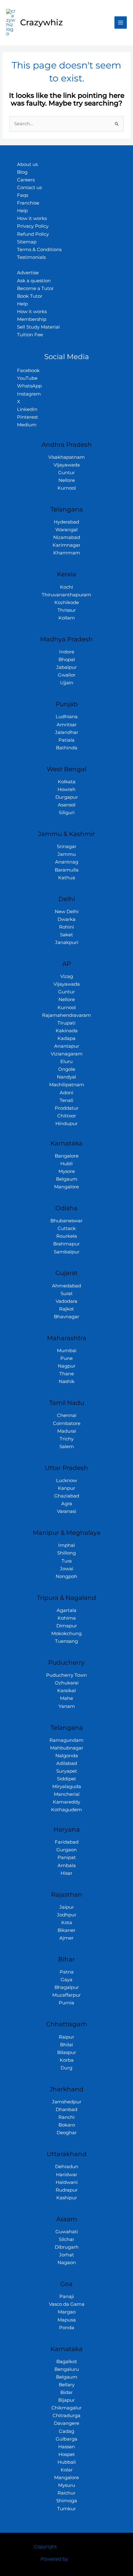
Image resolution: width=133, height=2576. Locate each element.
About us (27, 164)
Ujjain (67, 683)
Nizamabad (67, 537)
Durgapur (67, 797)
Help (22, 211)
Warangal (66, 530)
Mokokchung (66, 1634)
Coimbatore (67, 1423)
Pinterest (28, 417)
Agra (67, 1504)
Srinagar (67, 847)
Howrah (66, 789)
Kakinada (67, 1031)
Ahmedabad (66, 1286)
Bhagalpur (67, 1987)
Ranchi (66, 2117)
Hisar (66, 1873)
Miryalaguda (67, 1787)
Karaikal (66, 1691)
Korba (67, 2060)
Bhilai (66, 2045)
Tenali (66, 1100)
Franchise (28, 203)
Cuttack (67, 1228)
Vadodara (66, 1301)
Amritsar (67, 725)
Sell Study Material (38, 327)
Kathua (67, 878)
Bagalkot (67, 2362)
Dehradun (67, 2167)
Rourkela (67, 1236)
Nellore (67, 480)
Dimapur (67, 1626)
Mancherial (67, 1794)
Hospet (67, 2454)
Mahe (66, 1698)
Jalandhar (67, 732)
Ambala (67, 1866)
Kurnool (67, 488)
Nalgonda (67, 1756)
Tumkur (66, 2509)
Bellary (67, 2385)
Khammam (67, 553)
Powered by (54, 2559)
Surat (67, 1294)
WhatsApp (29, 386)
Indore (67, 652)
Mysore (67, 1171)
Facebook (28, 371)
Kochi (66, 587)
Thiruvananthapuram (66, 595)
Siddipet (66, 1779)
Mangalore (66, 1187)
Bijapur (66, 2400)
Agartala (66, 1610)
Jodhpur (67, 1915)
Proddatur (67, 1108)
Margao (67, 2312)
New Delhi (67, 912)
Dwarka (66, 919)
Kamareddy (66, 1802)
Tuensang (66, 1641)
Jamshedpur (67, 2102)
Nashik (67, 1381)
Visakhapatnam (66, 457)
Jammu (67, 854)
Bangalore (67, 1156)
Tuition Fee (30, 335)
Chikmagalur (66, 2408)
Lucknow (66, 1481)
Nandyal (66, 1077)
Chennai (67, 1415)
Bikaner (66, 1930)
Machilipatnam (67, 1085)
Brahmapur (66, 1244)
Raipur (66, 2037)
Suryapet (67, 1771)
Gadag (66, 2431)
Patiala (66, 740)
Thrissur (67, 610)
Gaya (66, 1980)
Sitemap (27, 242)
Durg (66, 2068)
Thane (67, 1374)
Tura (67, 1561)
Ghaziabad (67, 1496)
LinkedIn (27, 409)
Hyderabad (66, 522)
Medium (27, 425)
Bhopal (67, 660)
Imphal (66, 1545)
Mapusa (67, 2320)
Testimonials (31, 257)
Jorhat (66, 2255)
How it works (32, 218)
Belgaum (67, 1179)
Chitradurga (66, 2416)
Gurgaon (66, 1850)
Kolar (67, 2470)
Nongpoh (66, 1576)
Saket (66, 935)
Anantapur (67, 1046)
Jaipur (67, 1907)
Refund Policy (33, 234)
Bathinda (67, 748)
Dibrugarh (67, 2247)
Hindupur (66, 1124)
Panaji (67, 2296)
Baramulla (67, 870)
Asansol (67, 805)
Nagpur (67, 1366)
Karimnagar (66, 545)
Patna (67, 1972)
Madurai (67, 1431)
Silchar (66, 2239)
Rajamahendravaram (66, 1015)
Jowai (67, 1569)
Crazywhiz (41, 22)
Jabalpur (66, 667)
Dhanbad (66, 2110)
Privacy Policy (33, 226)
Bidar (66, 2392)
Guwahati (67, 2232)
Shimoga (67, 2501)
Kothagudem (66, 1810)
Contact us (29, 188)
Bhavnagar (66, 1317)
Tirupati (66, 1023)
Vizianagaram (67, 1054)
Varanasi (66, 1511)
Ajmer (66, 1938)
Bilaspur (67, 2052)
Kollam (67, 618)
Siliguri (67, 813)
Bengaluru (67, 2369)
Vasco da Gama (67, 2304)
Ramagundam (66, 1740)
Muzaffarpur (66, 1995)
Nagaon (67, 2263)
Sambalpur (67, 1252)
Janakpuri (67, 942)
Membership (32, 319)
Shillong (66, 1553)
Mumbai (67, 1351)
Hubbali (67, 2462)
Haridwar (67, 2175)
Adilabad (67, 1763)
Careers (26, 180)
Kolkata (67, 782)
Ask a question (34, 281)
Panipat (67, 1857)
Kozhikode (67, 603)
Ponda (67, 2328)
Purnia (66, 2003)
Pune (66, 1358)
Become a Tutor (35, 288)
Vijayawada (67, 465)
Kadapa (66, 1038)
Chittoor (67, 1116)
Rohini (66, 927)
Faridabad (67, 1842)
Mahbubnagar (67, 1748)
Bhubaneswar (66, 1221)
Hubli (66, 1164)
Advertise (28, 273)
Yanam (67, 1706)
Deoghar (67, 2133)
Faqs (23, 195)
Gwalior (67, 675)
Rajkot (66, 1309)
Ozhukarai (67, 1683)
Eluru (66, 1062)
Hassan (66, 2447)
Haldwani (67, 2182)
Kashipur (67, 2198)
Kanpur (66, 1488)
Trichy (67, 1439)
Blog (22, 172)
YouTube (27, 378)
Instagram (29, 394)
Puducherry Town (66, 1675)
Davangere (66, 2423)
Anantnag (67, 862)
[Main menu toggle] (121, 23)
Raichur (66, 2493)
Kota (67, 1923)
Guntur (66, 473)
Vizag (67, 976)
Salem (67, 1447)
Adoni (66, 1093)
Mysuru (67, 2485)
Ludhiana (67, 717)
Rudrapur (67, 2190)
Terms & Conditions (39, 250)
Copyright (45, 2547)
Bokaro (67, 2125)
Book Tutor (30, 296)
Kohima (67, 1618)
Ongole (67, 1069)
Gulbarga (66, 2439)
